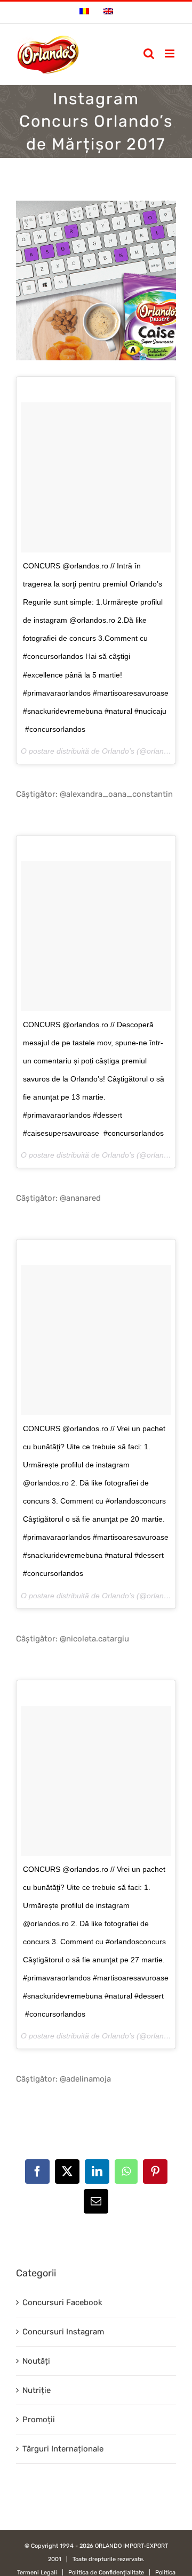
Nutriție (37, 2390)
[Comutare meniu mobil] (170, 53)
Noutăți (36, 2361)
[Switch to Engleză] (108, 12)
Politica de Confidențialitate (106, 2573)
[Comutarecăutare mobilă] (149, 53)
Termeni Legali (37, 2573)
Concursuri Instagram (63, 2332)
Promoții (39, 2420)
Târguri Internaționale (63, 2449)
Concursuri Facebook (62, 2302)
